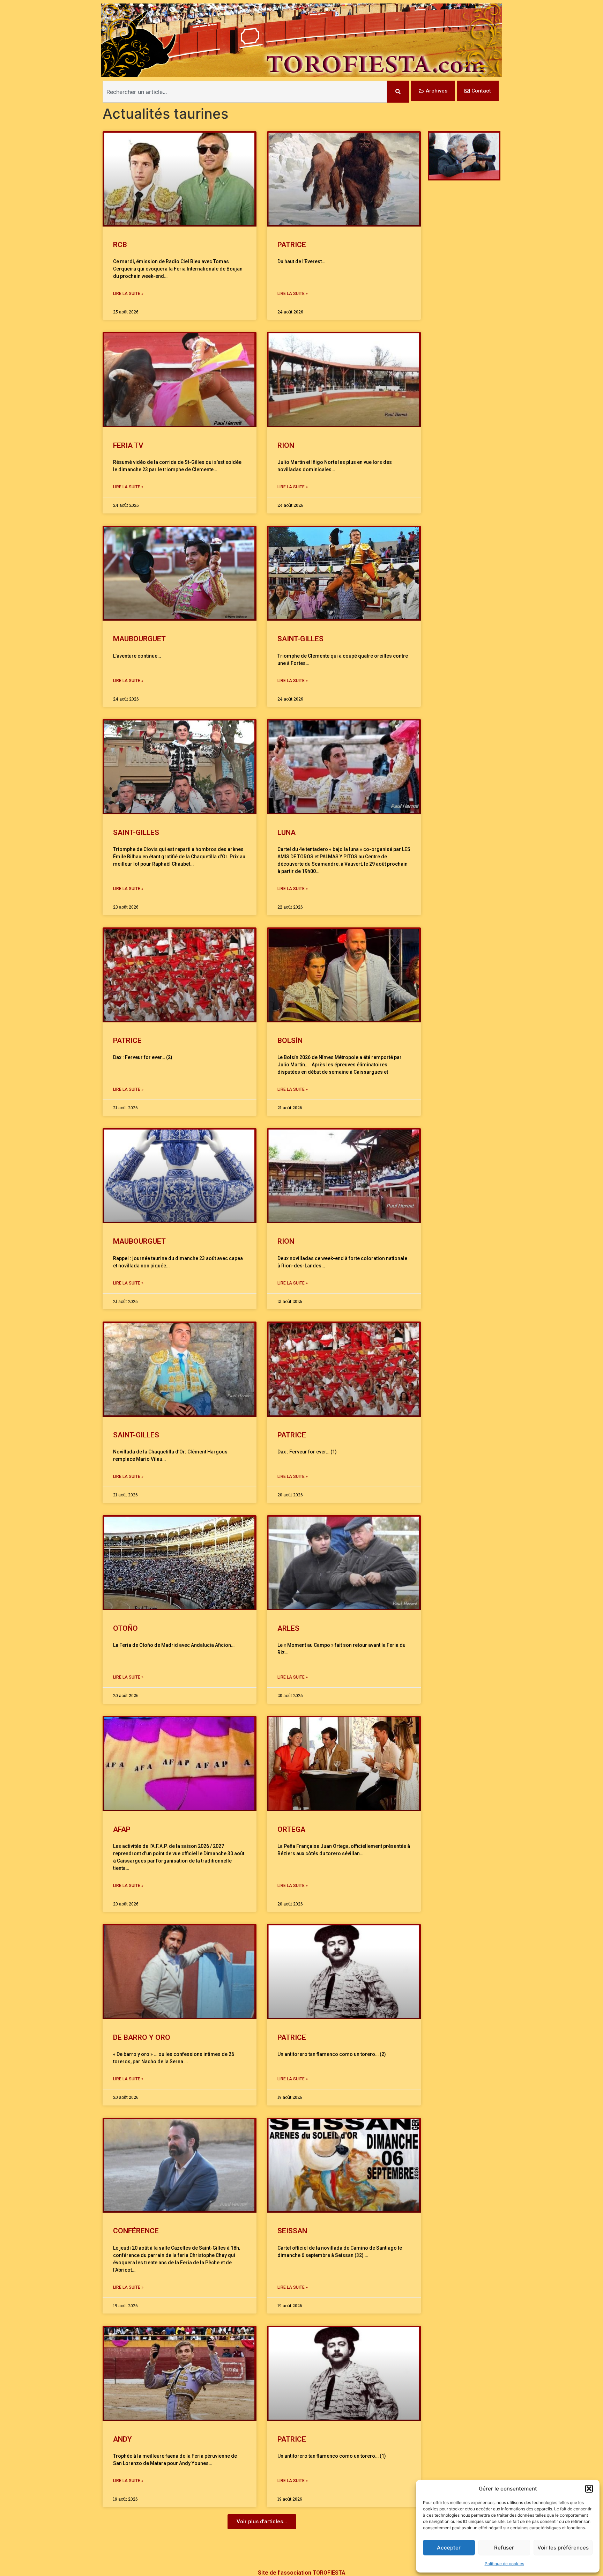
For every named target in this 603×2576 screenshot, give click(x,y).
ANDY (122, 2439)
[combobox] (245, 92)
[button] (589, 2489)
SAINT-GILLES (300, 639)
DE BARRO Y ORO (142, 2037)
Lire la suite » (128, 294)
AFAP (122, 1829)
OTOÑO (125, 1628)
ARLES (288, 1628)
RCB (120, 245)
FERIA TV (128, 445)
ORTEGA (291, 1829)
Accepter (449, 2548)
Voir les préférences (563, 2548)
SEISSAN (292, 2231)
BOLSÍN (290, 1041)
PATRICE (292, 245)
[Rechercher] (398, 92)
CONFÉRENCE (136, 2231)
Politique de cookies (504, 2564)
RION (286, 445)
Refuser (504, 2548)
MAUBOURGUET (141, 639)
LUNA (286, 832)
